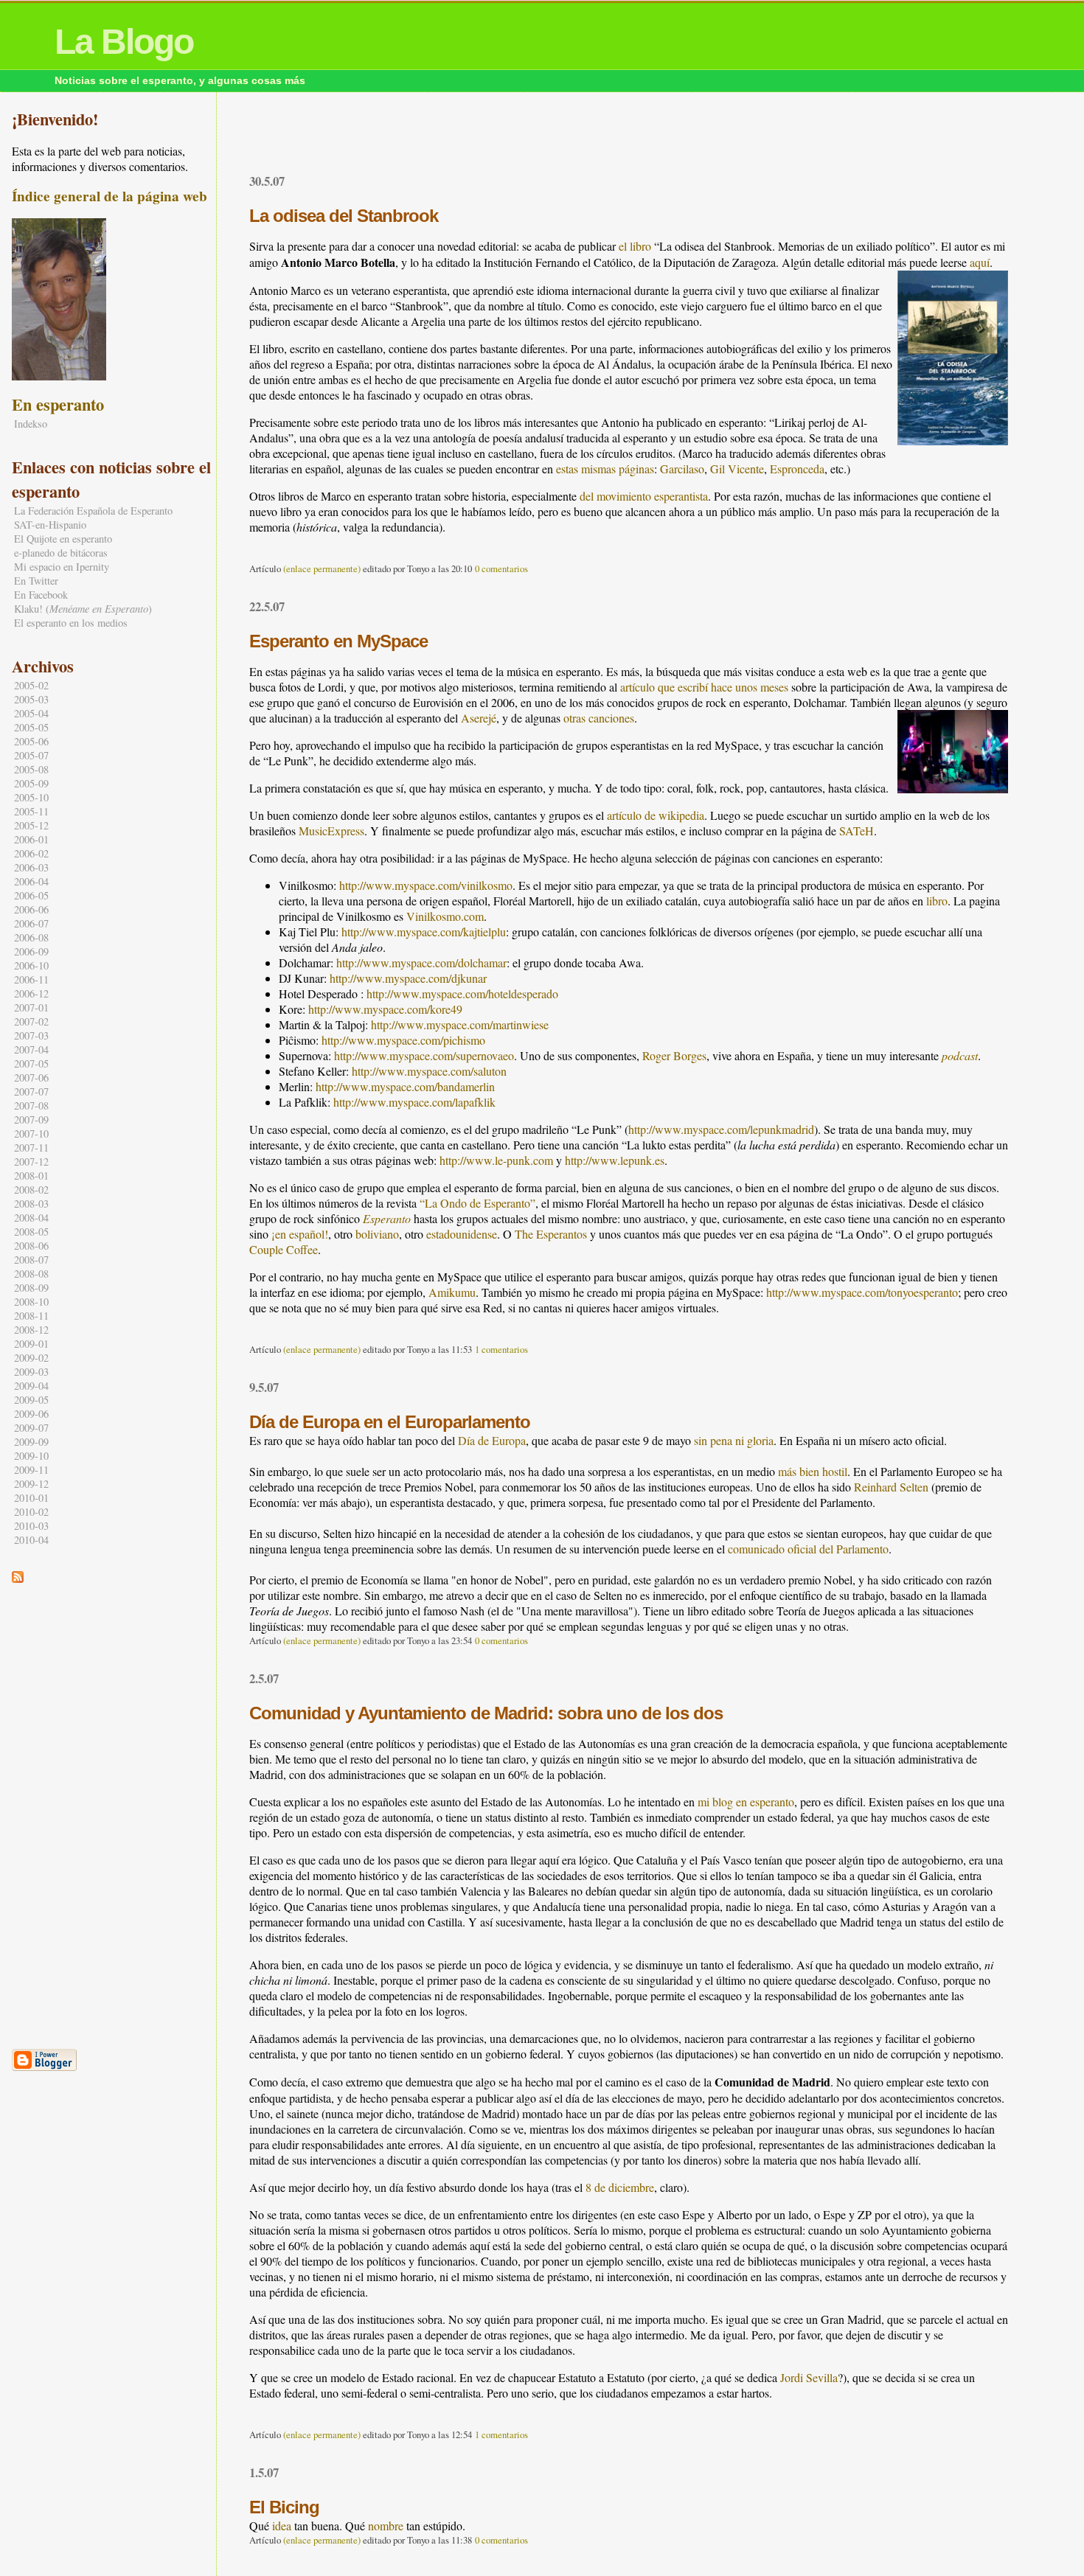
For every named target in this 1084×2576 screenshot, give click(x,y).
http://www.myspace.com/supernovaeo (424, 1055)
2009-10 (31, 1456)
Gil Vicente (737, 469)
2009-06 (31, 1414)
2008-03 (31, 1204)
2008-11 (31, 1316)
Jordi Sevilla (809, 2377)
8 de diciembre (620, 2187)
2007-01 (31, 1007)
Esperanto (387, 1218)
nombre (386, 2525)
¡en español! (300, 1234)
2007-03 (31, 1035)
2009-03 (31, 1372)
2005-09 (31, 783)
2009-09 (31, 1442)
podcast (960, 1055)
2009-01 (31, 1344)
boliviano (377, 1234)
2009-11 (31, 1470)
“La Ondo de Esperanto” (477, 1203)
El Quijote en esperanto (63, 539)
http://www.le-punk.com (496, 1160)
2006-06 (31, 909)
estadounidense (462, 1234)
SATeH (857, 831)
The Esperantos (551, 1234)
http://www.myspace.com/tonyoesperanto (862, 1292)
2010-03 (31, 1526)
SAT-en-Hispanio (50, 525)
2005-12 (31, 825)
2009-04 (31, 1386)
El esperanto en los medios (71, 623)
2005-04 (31, 713)
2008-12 (31, 1330)
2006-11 (31, 979)
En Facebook (41, 595)
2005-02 (31, 685)
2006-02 (31, 853)
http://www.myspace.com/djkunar (408, 978)
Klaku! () (83, 609)
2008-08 (31, 1274)
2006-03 (31, 867)
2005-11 (31, 811)
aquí (980, 262)
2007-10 (31, 1134)
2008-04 (31, 1218)
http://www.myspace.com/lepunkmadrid (721, 1129)
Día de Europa (492, 1440)
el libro (635, 246)
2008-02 (31, 1190)
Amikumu (452, 1292)
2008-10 (31, 1302)
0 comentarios (501, 568)
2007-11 (31, 1148)
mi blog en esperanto (746, 1802)
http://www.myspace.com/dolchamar (421, 962)
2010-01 (31, 1498)
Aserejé (479, 718)
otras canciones (599, 718)
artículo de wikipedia (656, 815)
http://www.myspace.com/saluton (429, 1071)
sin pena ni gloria (734, 1440)
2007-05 (31, 1064)
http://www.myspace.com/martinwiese (460, 1024)
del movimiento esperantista (644, 496)
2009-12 (31, 1484)
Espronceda (797, 469)
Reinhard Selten (891, 1487)
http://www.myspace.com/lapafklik (414, 1102)
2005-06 (31, 741)
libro (937, 901)
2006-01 (31, 839)
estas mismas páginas (605, 469)
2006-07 (31, 923)
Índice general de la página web (110, 196)
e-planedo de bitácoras (61, 553)
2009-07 (31, 1428)
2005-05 (31, 727)
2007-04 (31, 1049)
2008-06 (31, 1246)
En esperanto (58, 404)
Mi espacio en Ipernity (62, 567)
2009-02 (31, 1358)
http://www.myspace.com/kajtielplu (424, 932)
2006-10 (31, 965)
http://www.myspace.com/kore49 (385, 1009)
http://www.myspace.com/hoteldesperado (462, 993)
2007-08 (31, 1106)
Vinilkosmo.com (445, 916)
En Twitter (36, 581)
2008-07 (31, 1260)
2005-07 (31, 755)
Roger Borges (674, 1055)
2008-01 (31, 1176)
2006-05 (31, 895)
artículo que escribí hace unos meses (704, 687)
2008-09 (31, 1288)
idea (282, 2525)
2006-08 (31, 937)
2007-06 (31, 1078)
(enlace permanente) (322, 568)
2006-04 (31, 881)
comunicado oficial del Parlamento (808, 1549)
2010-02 (31, 1512)
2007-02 (31, 1021)
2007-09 (31, 1120)
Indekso (31, 424)
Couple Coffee (284, 1249)
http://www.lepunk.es (615, 1160)
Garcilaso (682, 469)
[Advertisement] (629, 136)
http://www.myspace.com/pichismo (403, 1040)
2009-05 (31, 1400)
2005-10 (31, 797)
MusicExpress (331, 831)
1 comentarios (501, 1349)
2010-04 (31, 1540)
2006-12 (31, 993)
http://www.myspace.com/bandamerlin (405, 1086)
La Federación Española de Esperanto (93, 511)
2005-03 (31, 699)
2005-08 (31, 769)
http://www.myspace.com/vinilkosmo (426, 885)
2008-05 (31, 1232)
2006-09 (31, 951)
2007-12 (31, 1162)
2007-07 (31, 1092)
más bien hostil (813, 1471)
